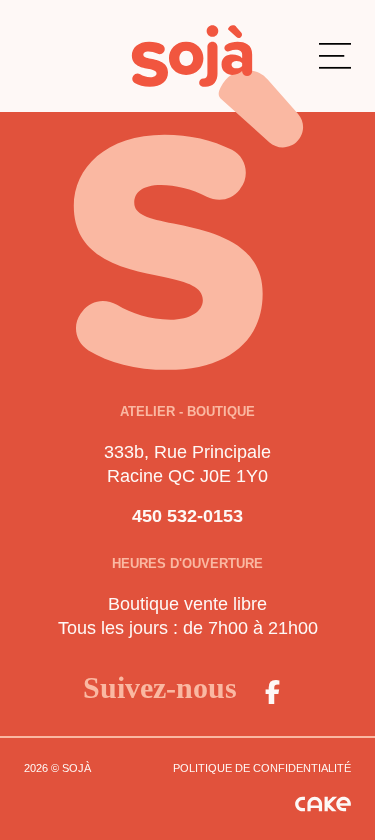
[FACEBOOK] (273, 692)
